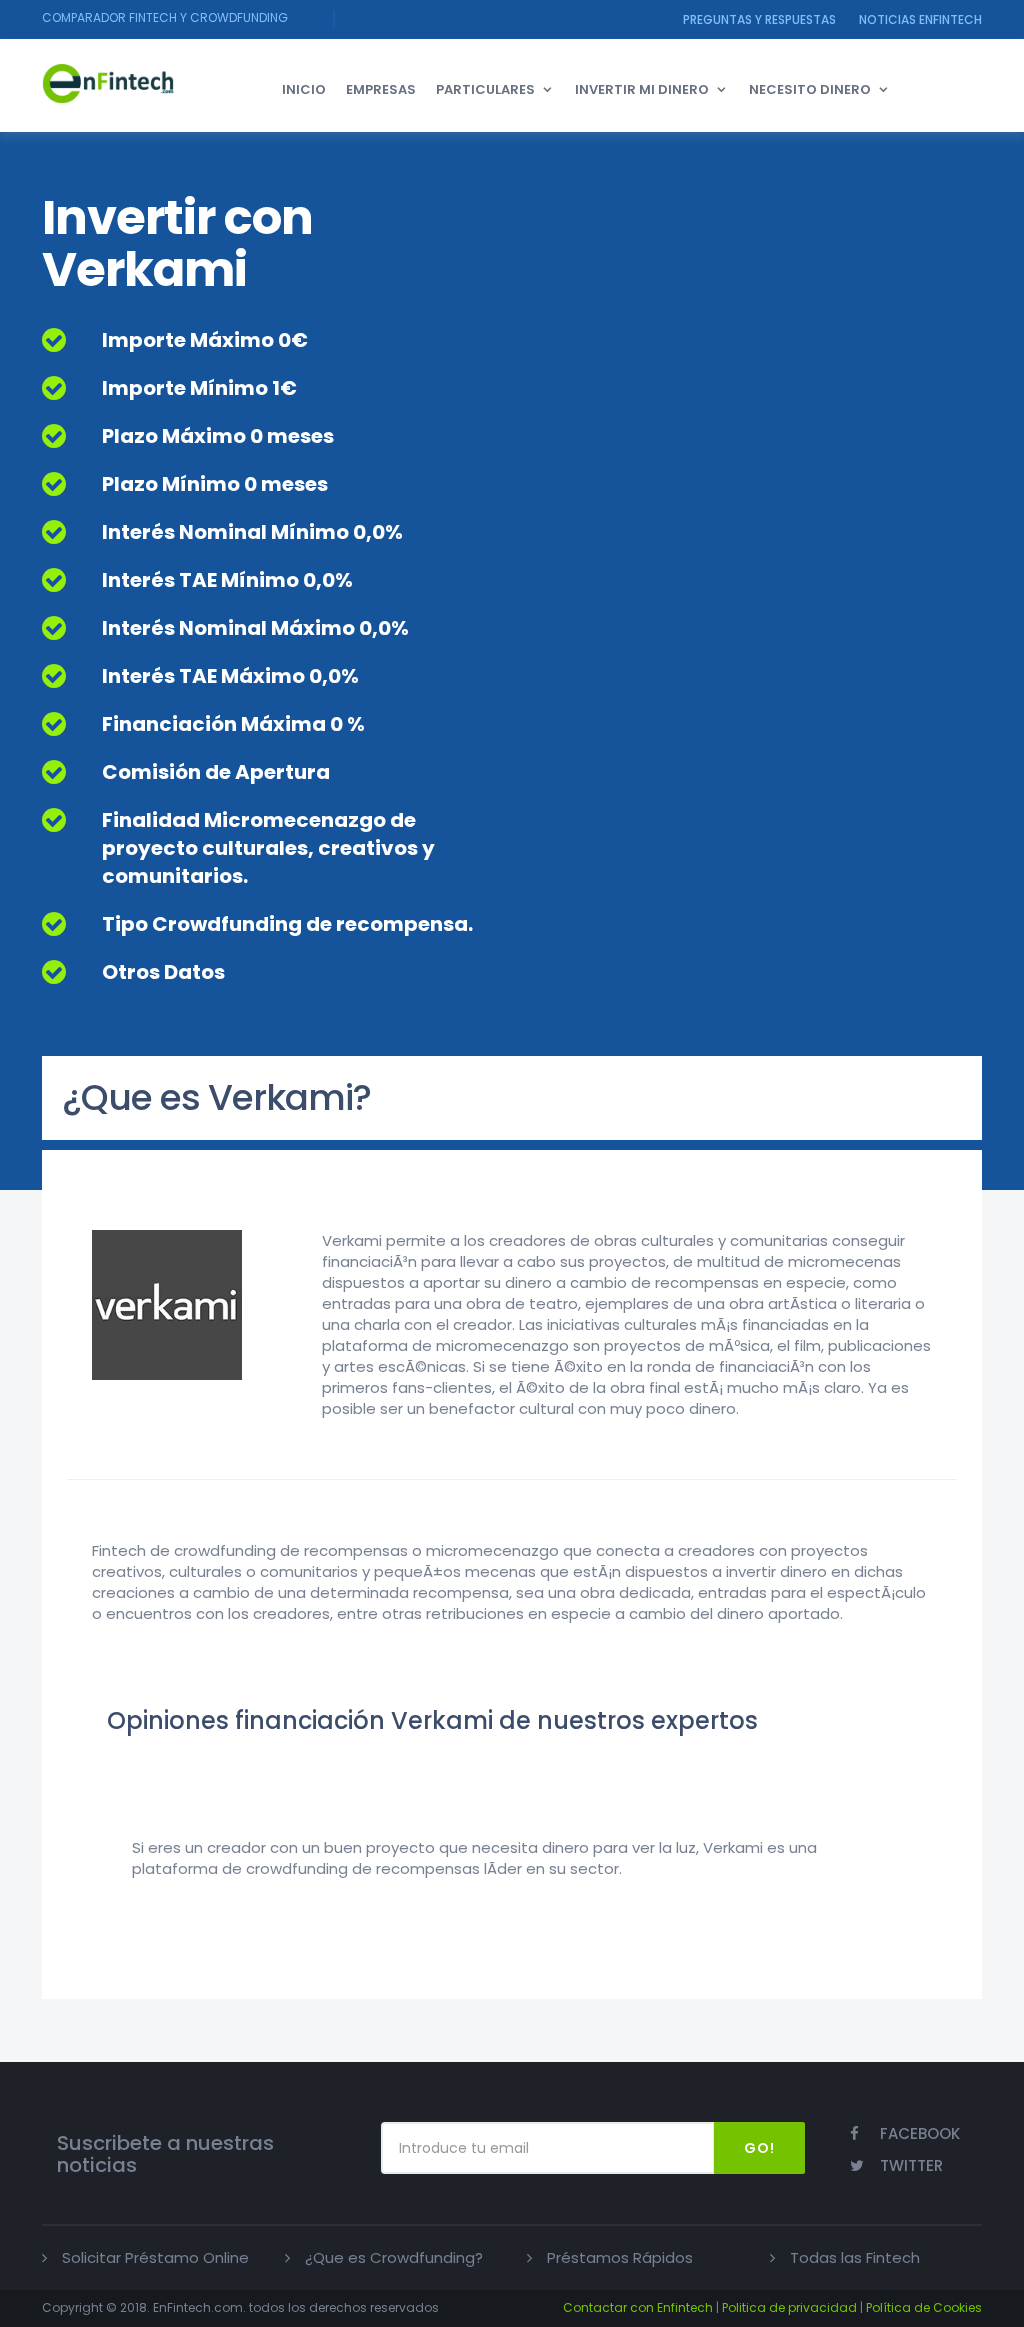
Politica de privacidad (789, 2307)
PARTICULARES (485, 89)
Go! (759, 2148)
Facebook (920, 2133)
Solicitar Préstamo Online (155, 2257)
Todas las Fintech (855, 2257)
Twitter (911, 2165)
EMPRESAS (381, 89)
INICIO (304, 89)
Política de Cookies (924, 2307)
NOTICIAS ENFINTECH (920, 19)
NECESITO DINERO (810, 89)
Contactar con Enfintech (638, 2307)
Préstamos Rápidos (620, 2257)
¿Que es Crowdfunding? (394, 2257)
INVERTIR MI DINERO (642, 89)
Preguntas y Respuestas (759, 19)
